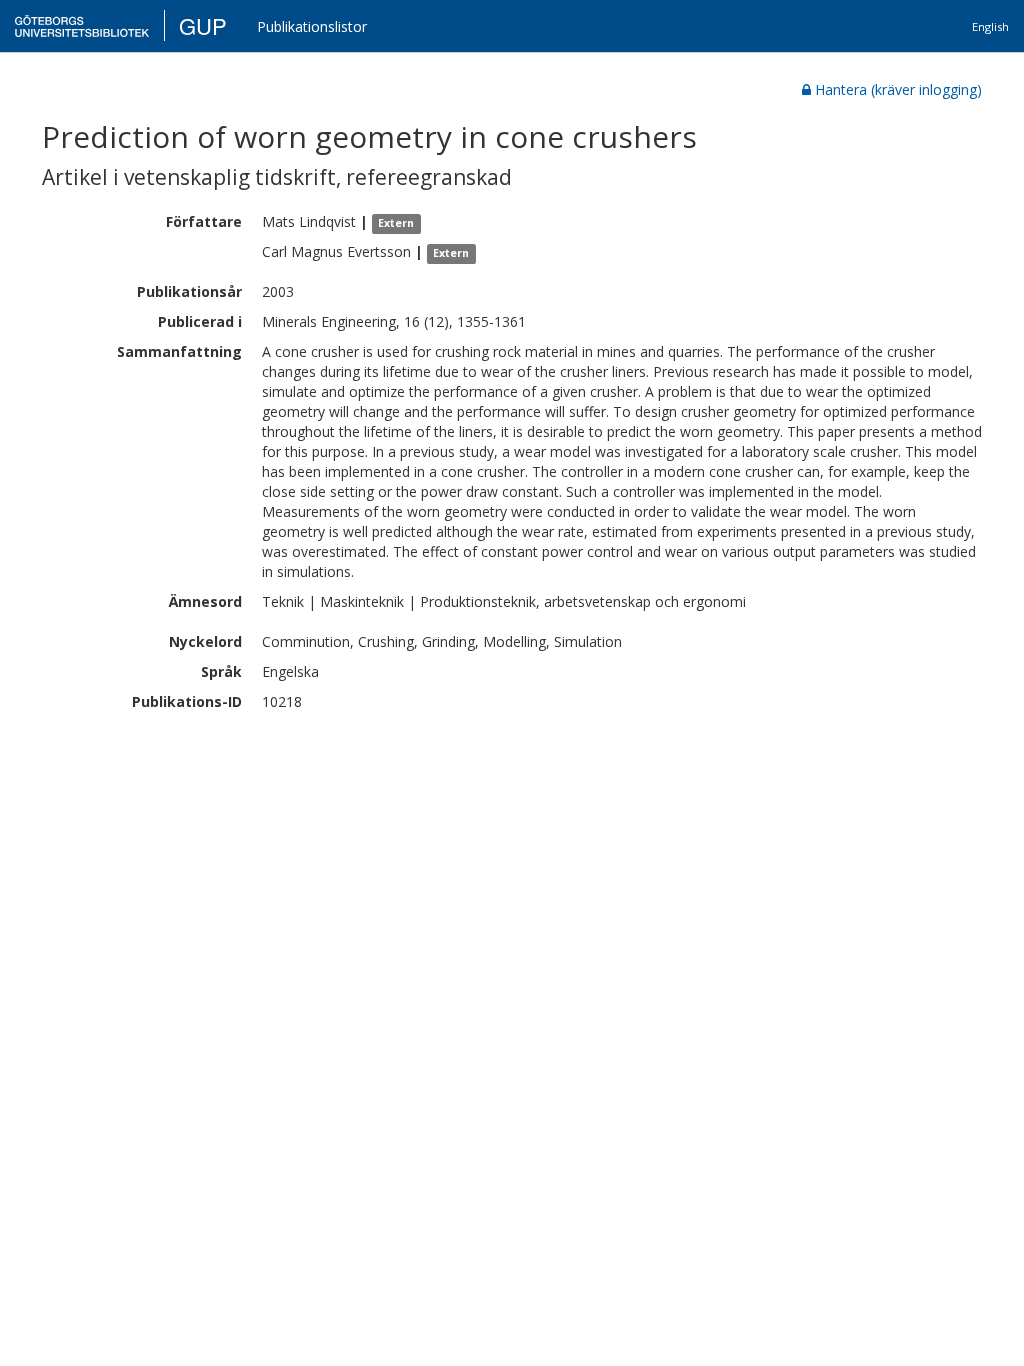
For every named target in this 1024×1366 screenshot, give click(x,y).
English (990, 26)
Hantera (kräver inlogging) (898, 89)
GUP (203, 25)
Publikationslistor (312, 26)
